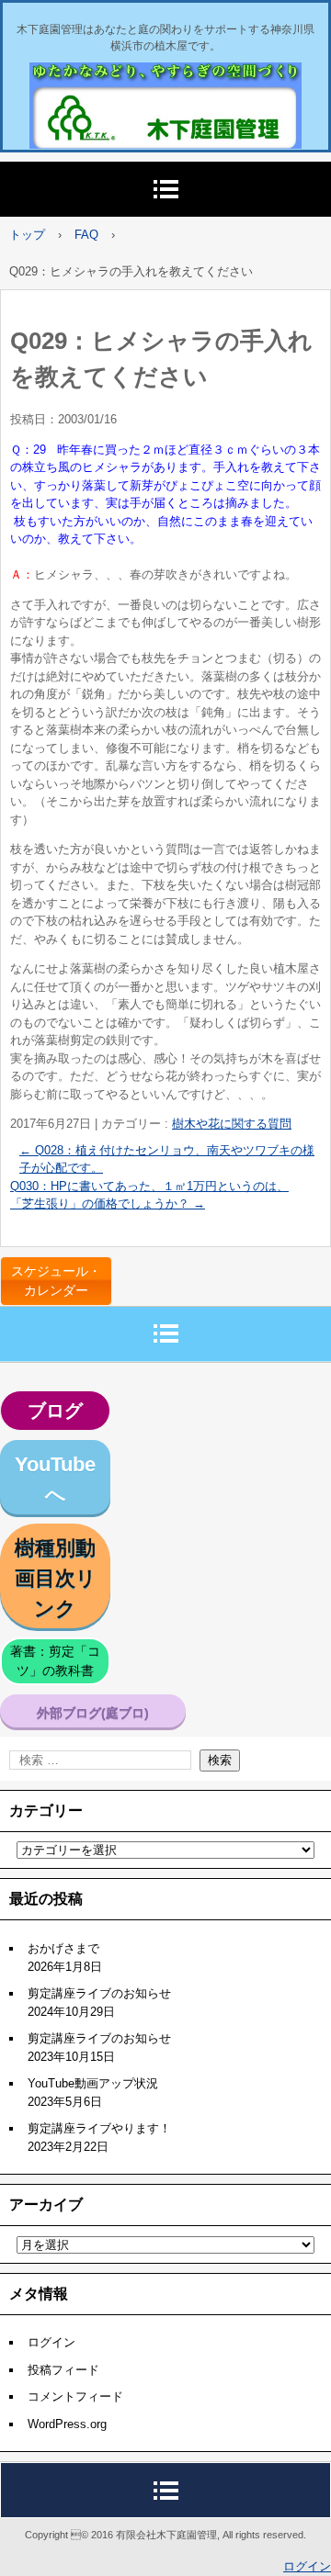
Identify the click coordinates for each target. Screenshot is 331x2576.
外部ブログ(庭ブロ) (93, 1713)
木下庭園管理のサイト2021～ (154, 82)
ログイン (51, 2342)
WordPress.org (67, 2424)
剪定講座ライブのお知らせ (99, 1993)
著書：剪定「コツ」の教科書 (55, 1661)
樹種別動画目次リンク (56, 1578)
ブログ (55, 1411)
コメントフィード (75, 2396)
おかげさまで (63, 1948)
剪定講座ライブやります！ (99, 2128)
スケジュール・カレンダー (56, 1281)
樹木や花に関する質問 (232, 1124)
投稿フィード (63, 2370)
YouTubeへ (55, 1479)
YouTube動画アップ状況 (93, 2083)
